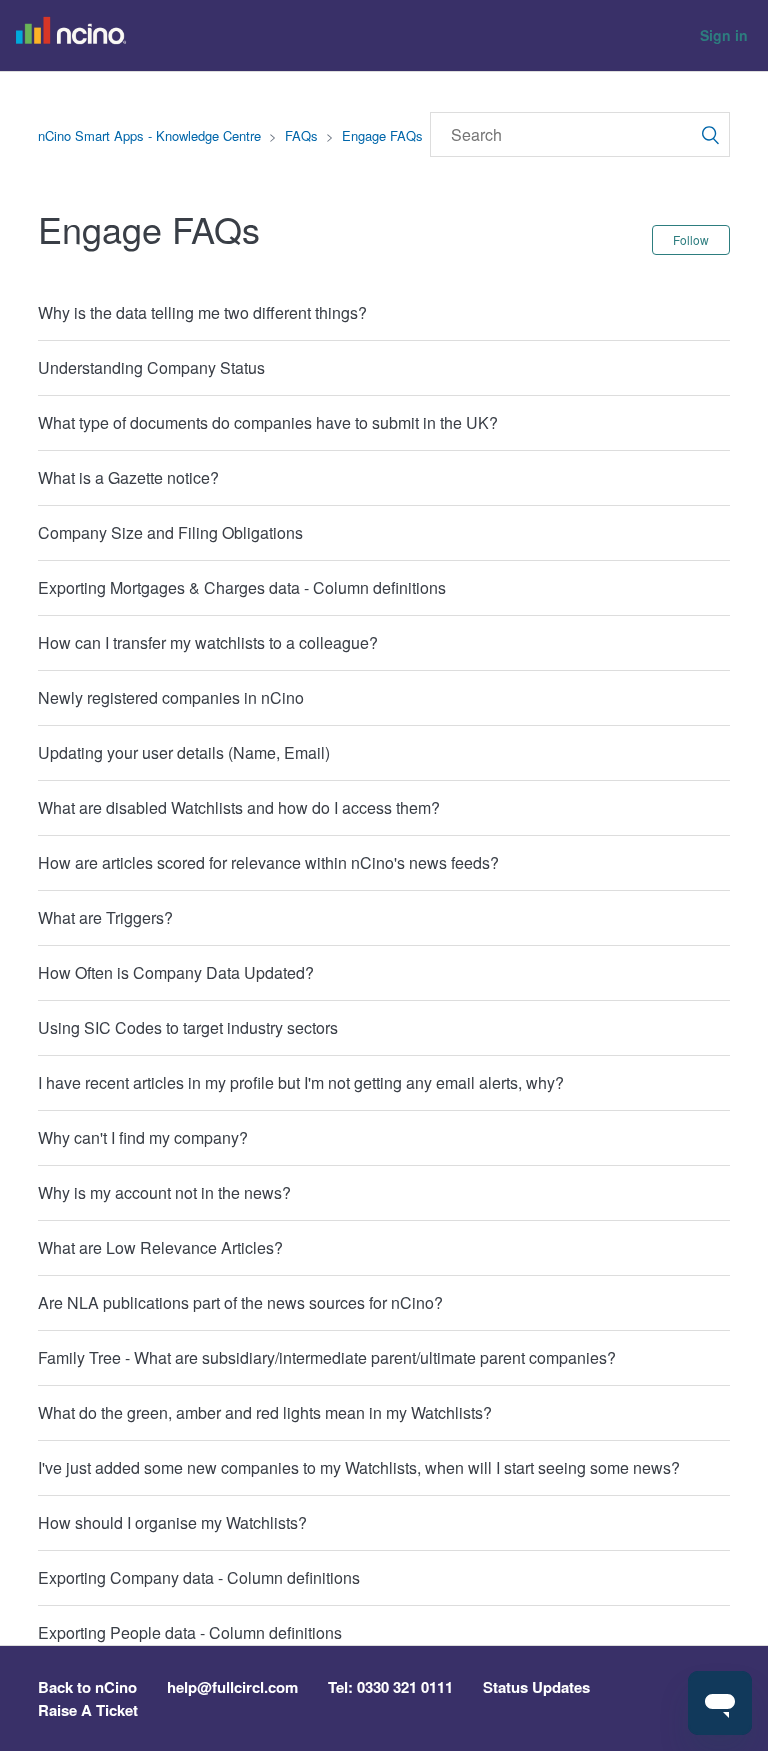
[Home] (76, 36)
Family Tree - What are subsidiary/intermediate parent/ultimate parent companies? (327, 1357)
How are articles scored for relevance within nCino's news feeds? (268, 862)
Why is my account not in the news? (164, 1192)
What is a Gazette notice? (128, 477)
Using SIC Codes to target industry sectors (188, 1027)
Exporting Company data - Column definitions (199, 1577)
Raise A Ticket (88, 1710)
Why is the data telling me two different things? (202, 312)
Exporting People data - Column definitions (190, 1632)
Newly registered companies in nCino (171, 697)
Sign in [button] (724, 35)
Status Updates (536, 1687)
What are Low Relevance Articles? (160, 1247)
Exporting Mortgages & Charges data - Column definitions (242, 587)
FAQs (301, 135)
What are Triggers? (105, 917)
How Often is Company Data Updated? (176, 972)
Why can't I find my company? (143, 1137)
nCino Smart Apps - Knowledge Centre (149, 135)
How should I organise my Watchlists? (172, 1522)
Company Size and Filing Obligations (170, 532)
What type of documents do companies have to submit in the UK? (268, 422)
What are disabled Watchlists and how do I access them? (239, 807)
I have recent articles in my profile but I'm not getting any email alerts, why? (301, 1082)
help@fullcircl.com (232, 1687)
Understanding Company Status (151, 367)
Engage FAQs (382, 135)
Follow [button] (691, 239)
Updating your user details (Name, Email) (184, 752)
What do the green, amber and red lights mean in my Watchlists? (265, 1412)
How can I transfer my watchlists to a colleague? (208, 642)
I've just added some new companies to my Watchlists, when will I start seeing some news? (359, 1467)
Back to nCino (87, 1687)
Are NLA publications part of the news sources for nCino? (240, 1302)
